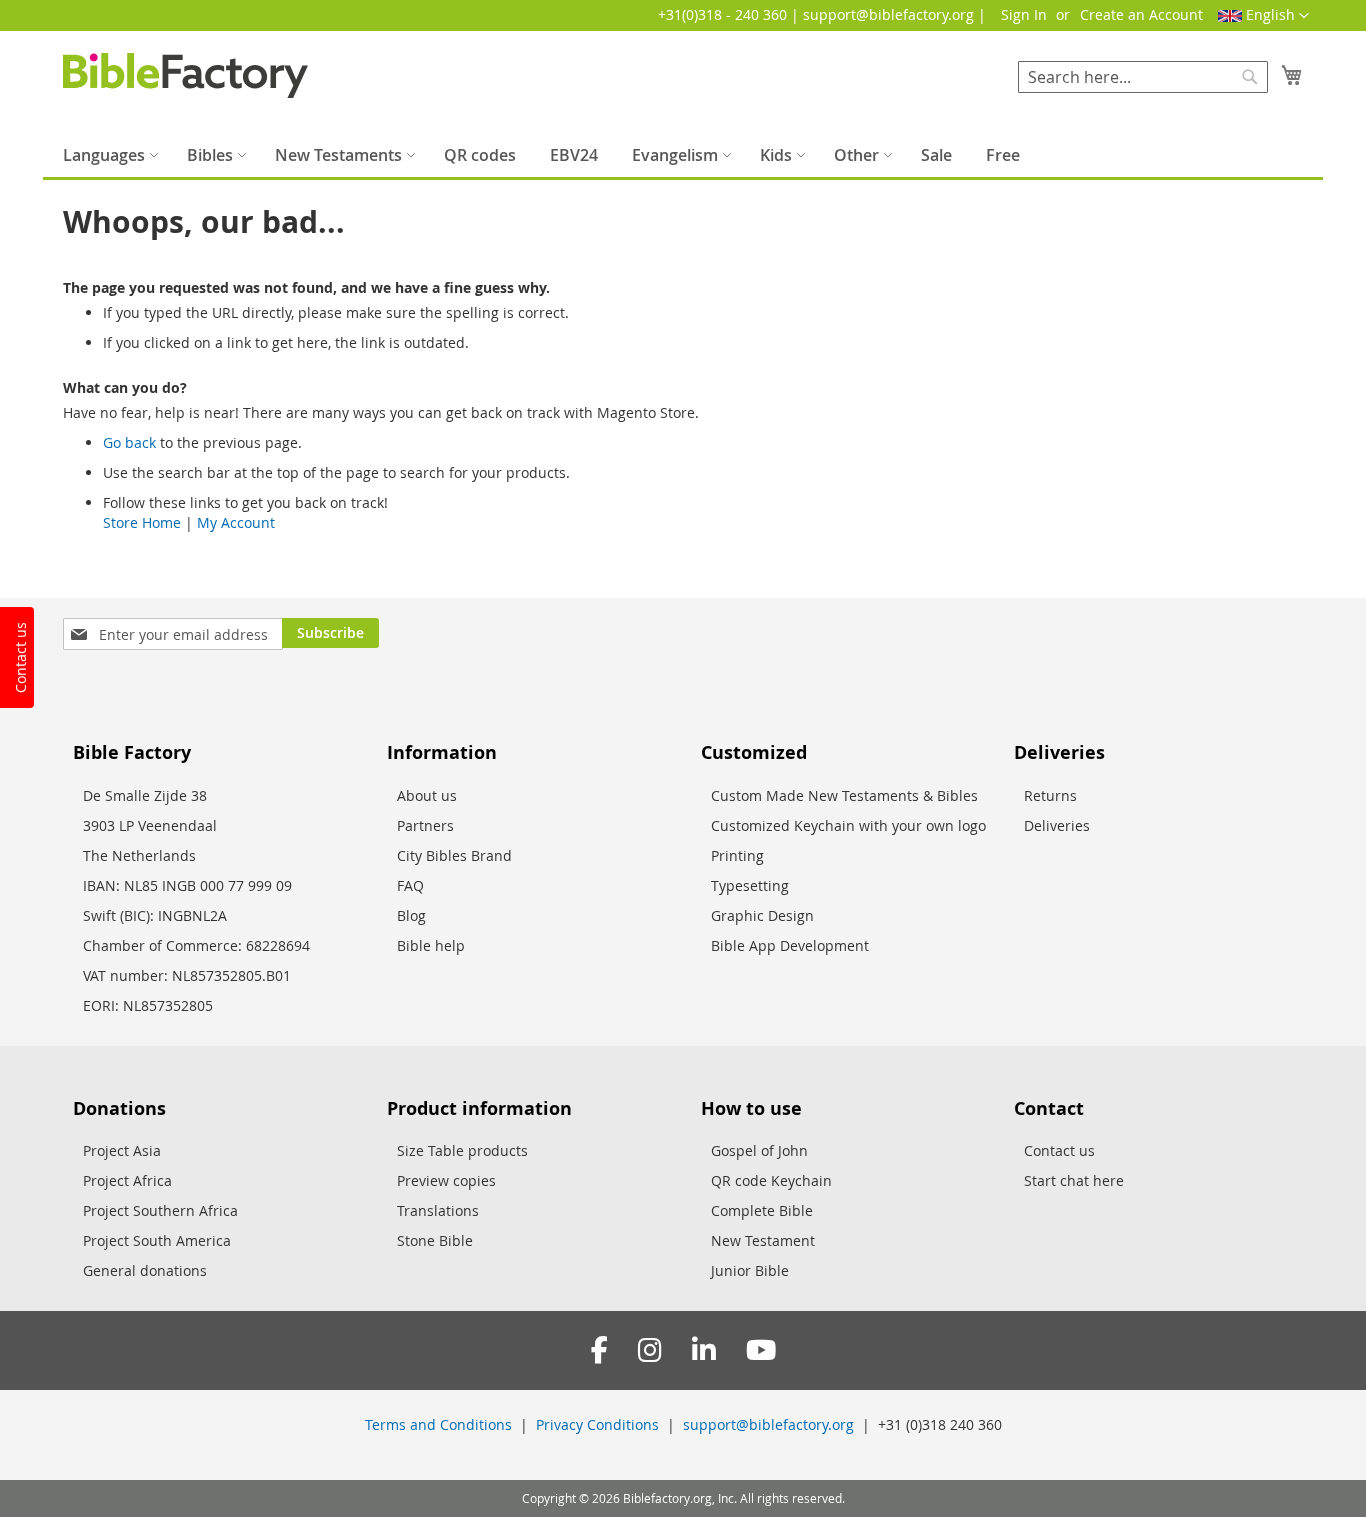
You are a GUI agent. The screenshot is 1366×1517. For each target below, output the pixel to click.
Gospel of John (759, 1150)
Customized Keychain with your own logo (848, 825)
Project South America (157, 1240)
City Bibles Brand (454, 855)
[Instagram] (650, 1350)
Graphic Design (762, 915)
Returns (1050, 795)
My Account (236, 522)
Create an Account (1141, 14)
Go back (129, 442)
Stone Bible (435, 1240)
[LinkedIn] (704, 1350)
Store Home (142, 522)
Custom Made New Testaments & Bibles (844, 795)
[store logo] (185, 75)
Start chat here (1074, 1180)
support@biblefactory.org (768, 1424)
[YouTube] (761, 1350)
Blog (411, 915)
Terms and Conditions (438, 1424)
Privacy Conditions (597, 1424)
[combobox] (1143, 77)
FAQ (410, 885)
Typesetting (750, 885)
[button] (1263, 16)
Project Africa (127, 1180)
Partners (425, 825)
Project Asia (122, 1150)
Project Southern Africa (160, 1210)
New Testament (763, 1240)
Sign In (1024, 14)
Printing (737, 855)
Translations (438, 1210)
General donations (145, 1270)
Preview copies (446, 1180)
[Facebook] (599, 1350)
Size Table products (462, 1150)
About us (427, 795)
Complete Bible (762, 1210)
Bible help (431, 945)
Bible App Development (790, 945)
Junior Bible (750, 1270)
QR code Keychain (771, 1180)
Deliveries (1057, 825)
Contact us (1059, 1150)
